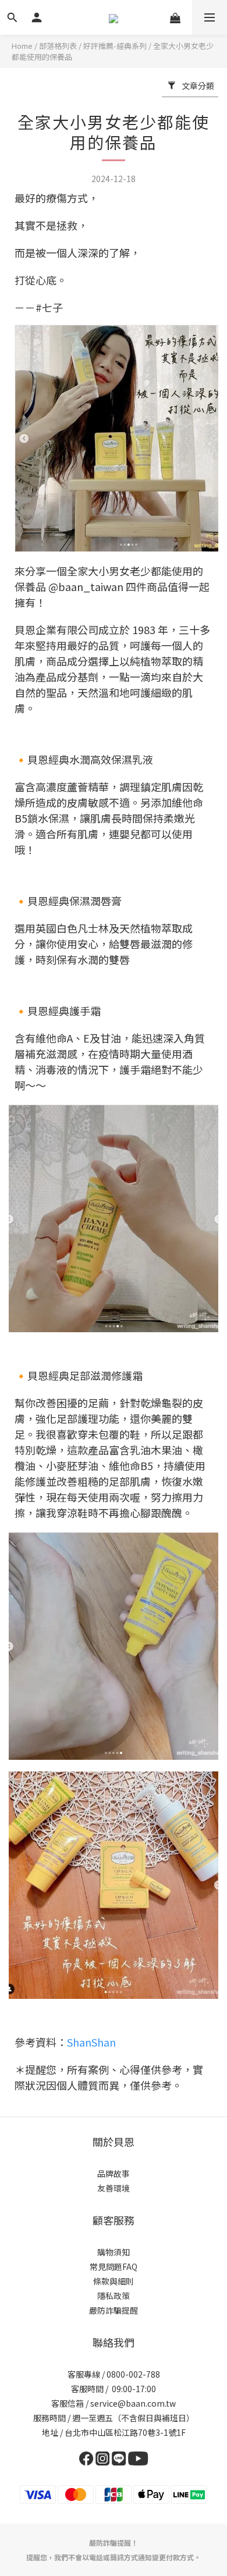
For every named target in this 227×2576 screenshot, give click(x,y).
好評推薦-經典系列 (115, 46)
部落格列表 (58, 46)
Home (22, 46)
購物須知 (114, 2252)
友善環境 (114, 2188)
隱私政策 (114, 2296)
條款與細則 (114, 2281)
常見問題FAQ (114, 2267)
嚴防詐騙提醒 (114, 2310)
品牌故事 (114, 2173)
